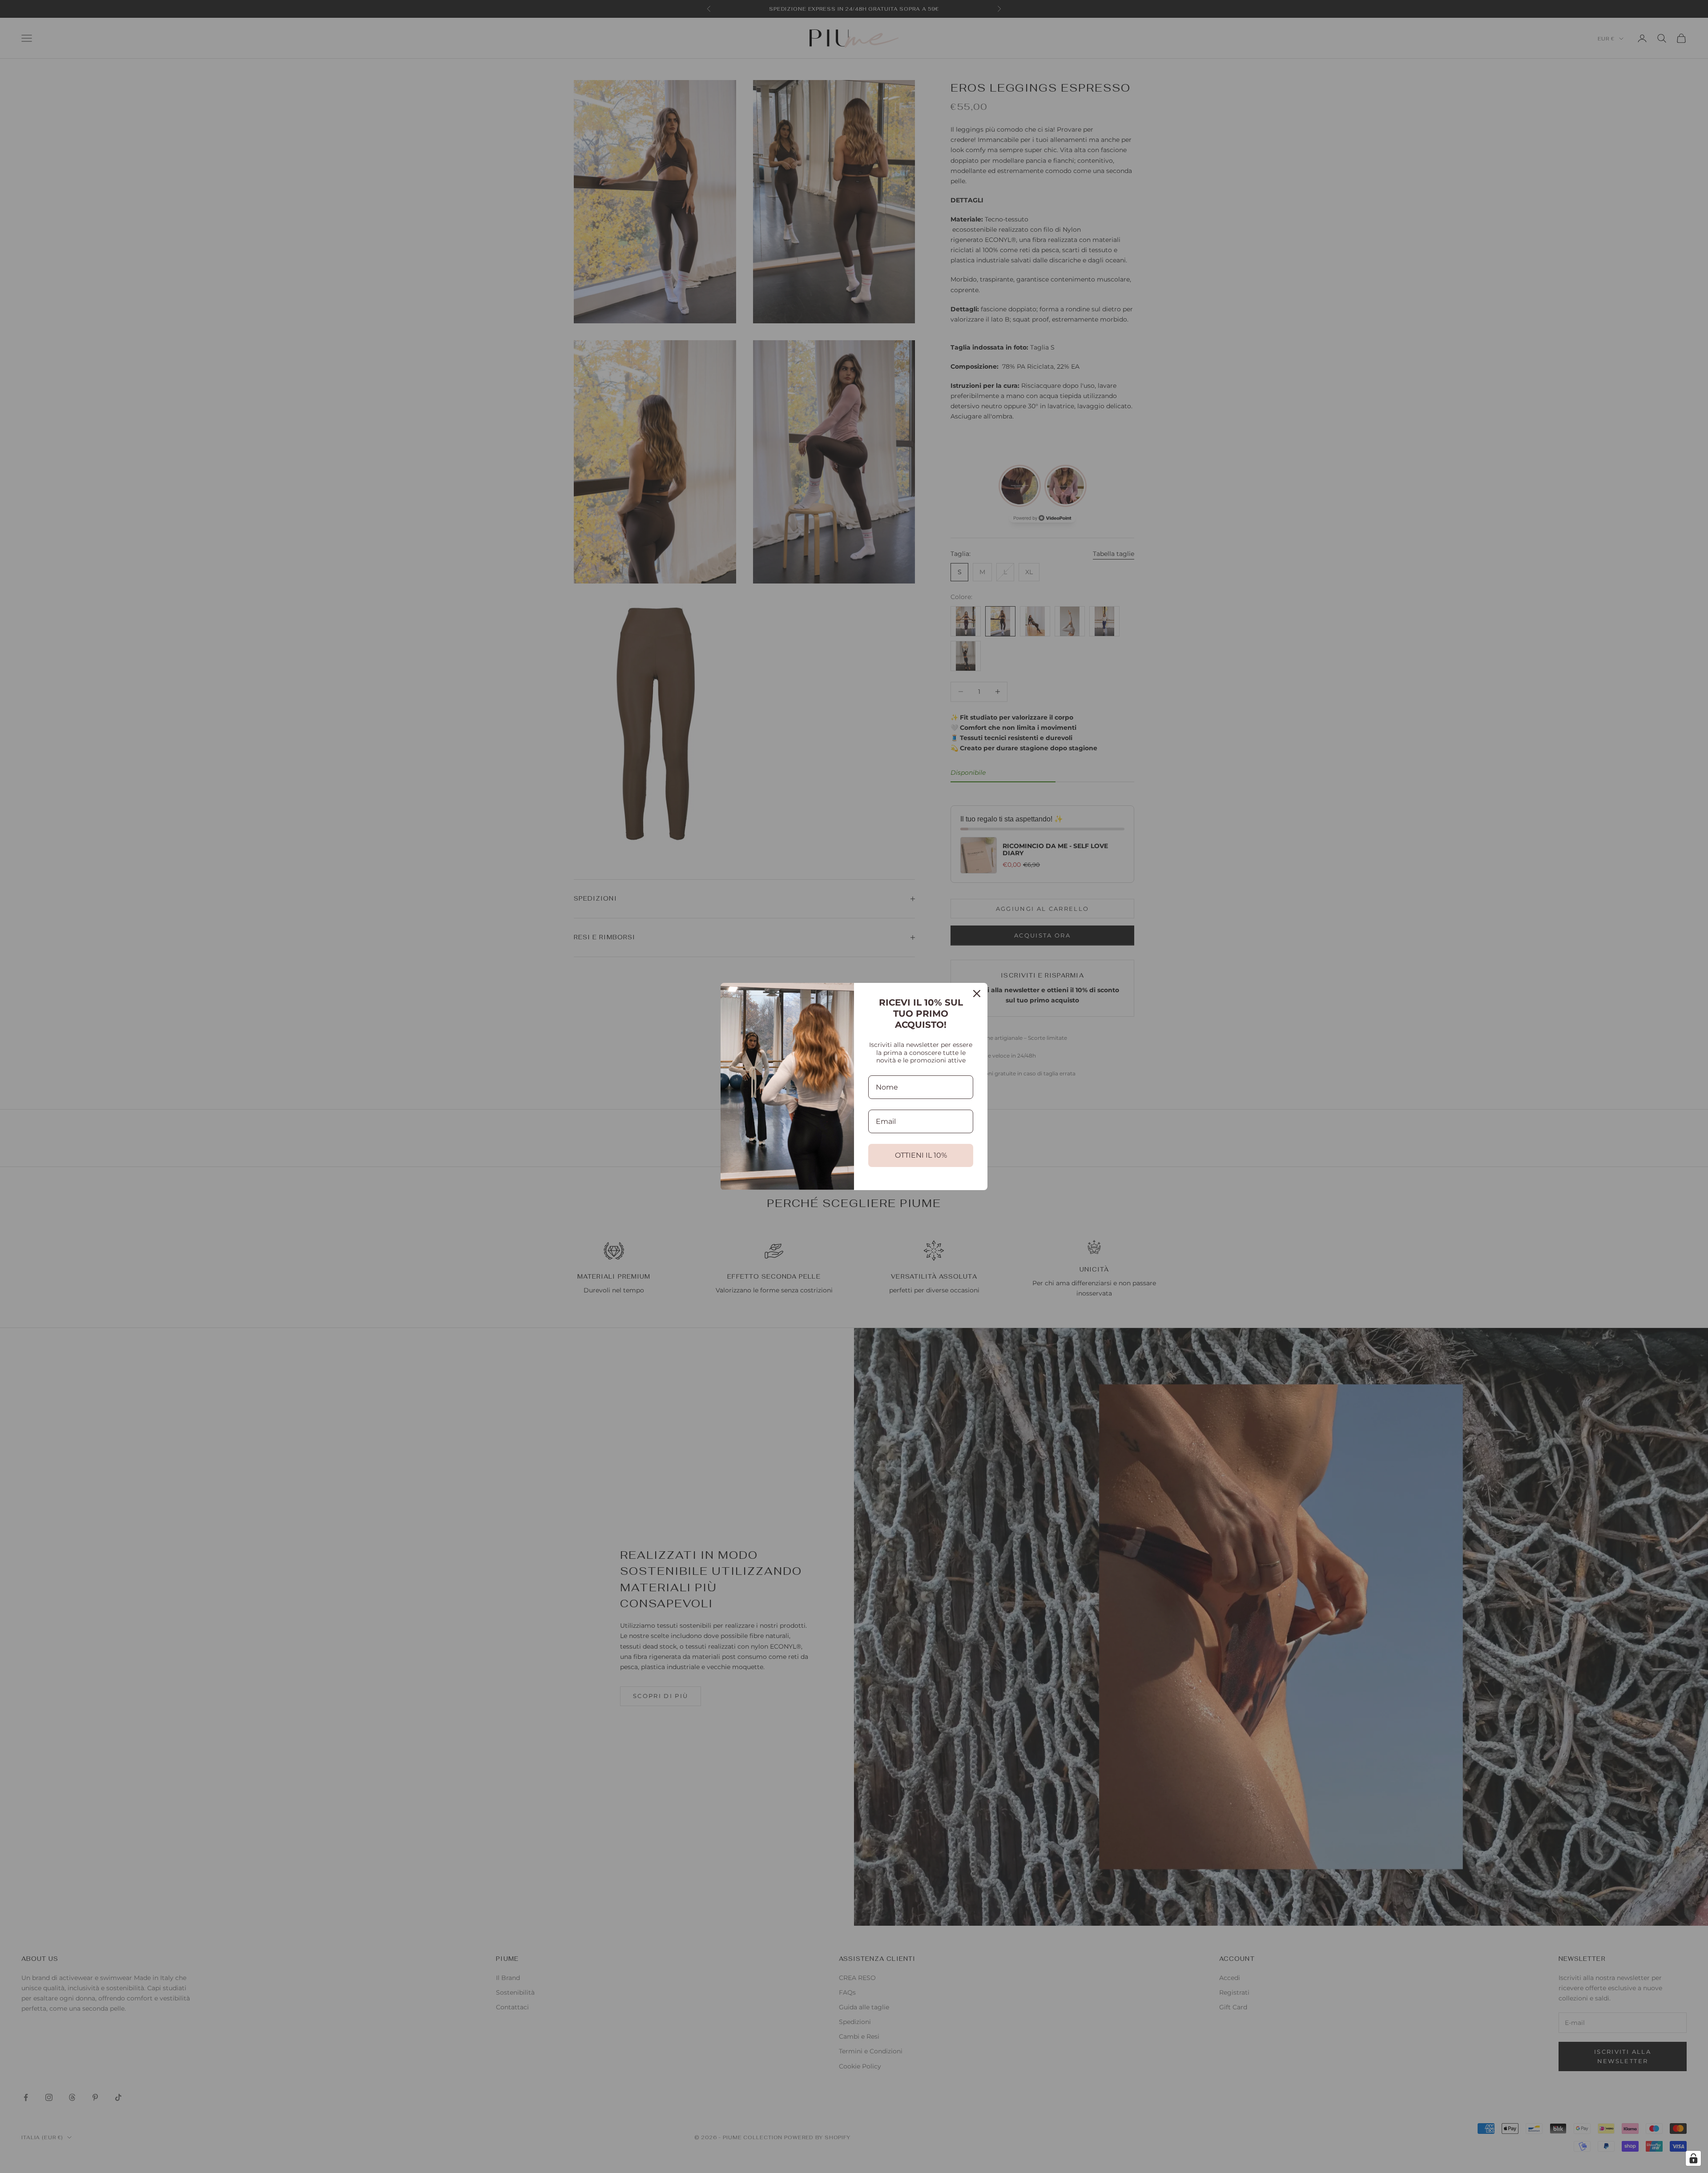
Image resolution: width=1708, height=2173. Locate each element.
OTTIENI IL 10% (921, 1155)
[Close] (977, 994)
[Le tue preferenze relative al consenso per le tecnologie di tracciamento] (1693, 2158)
